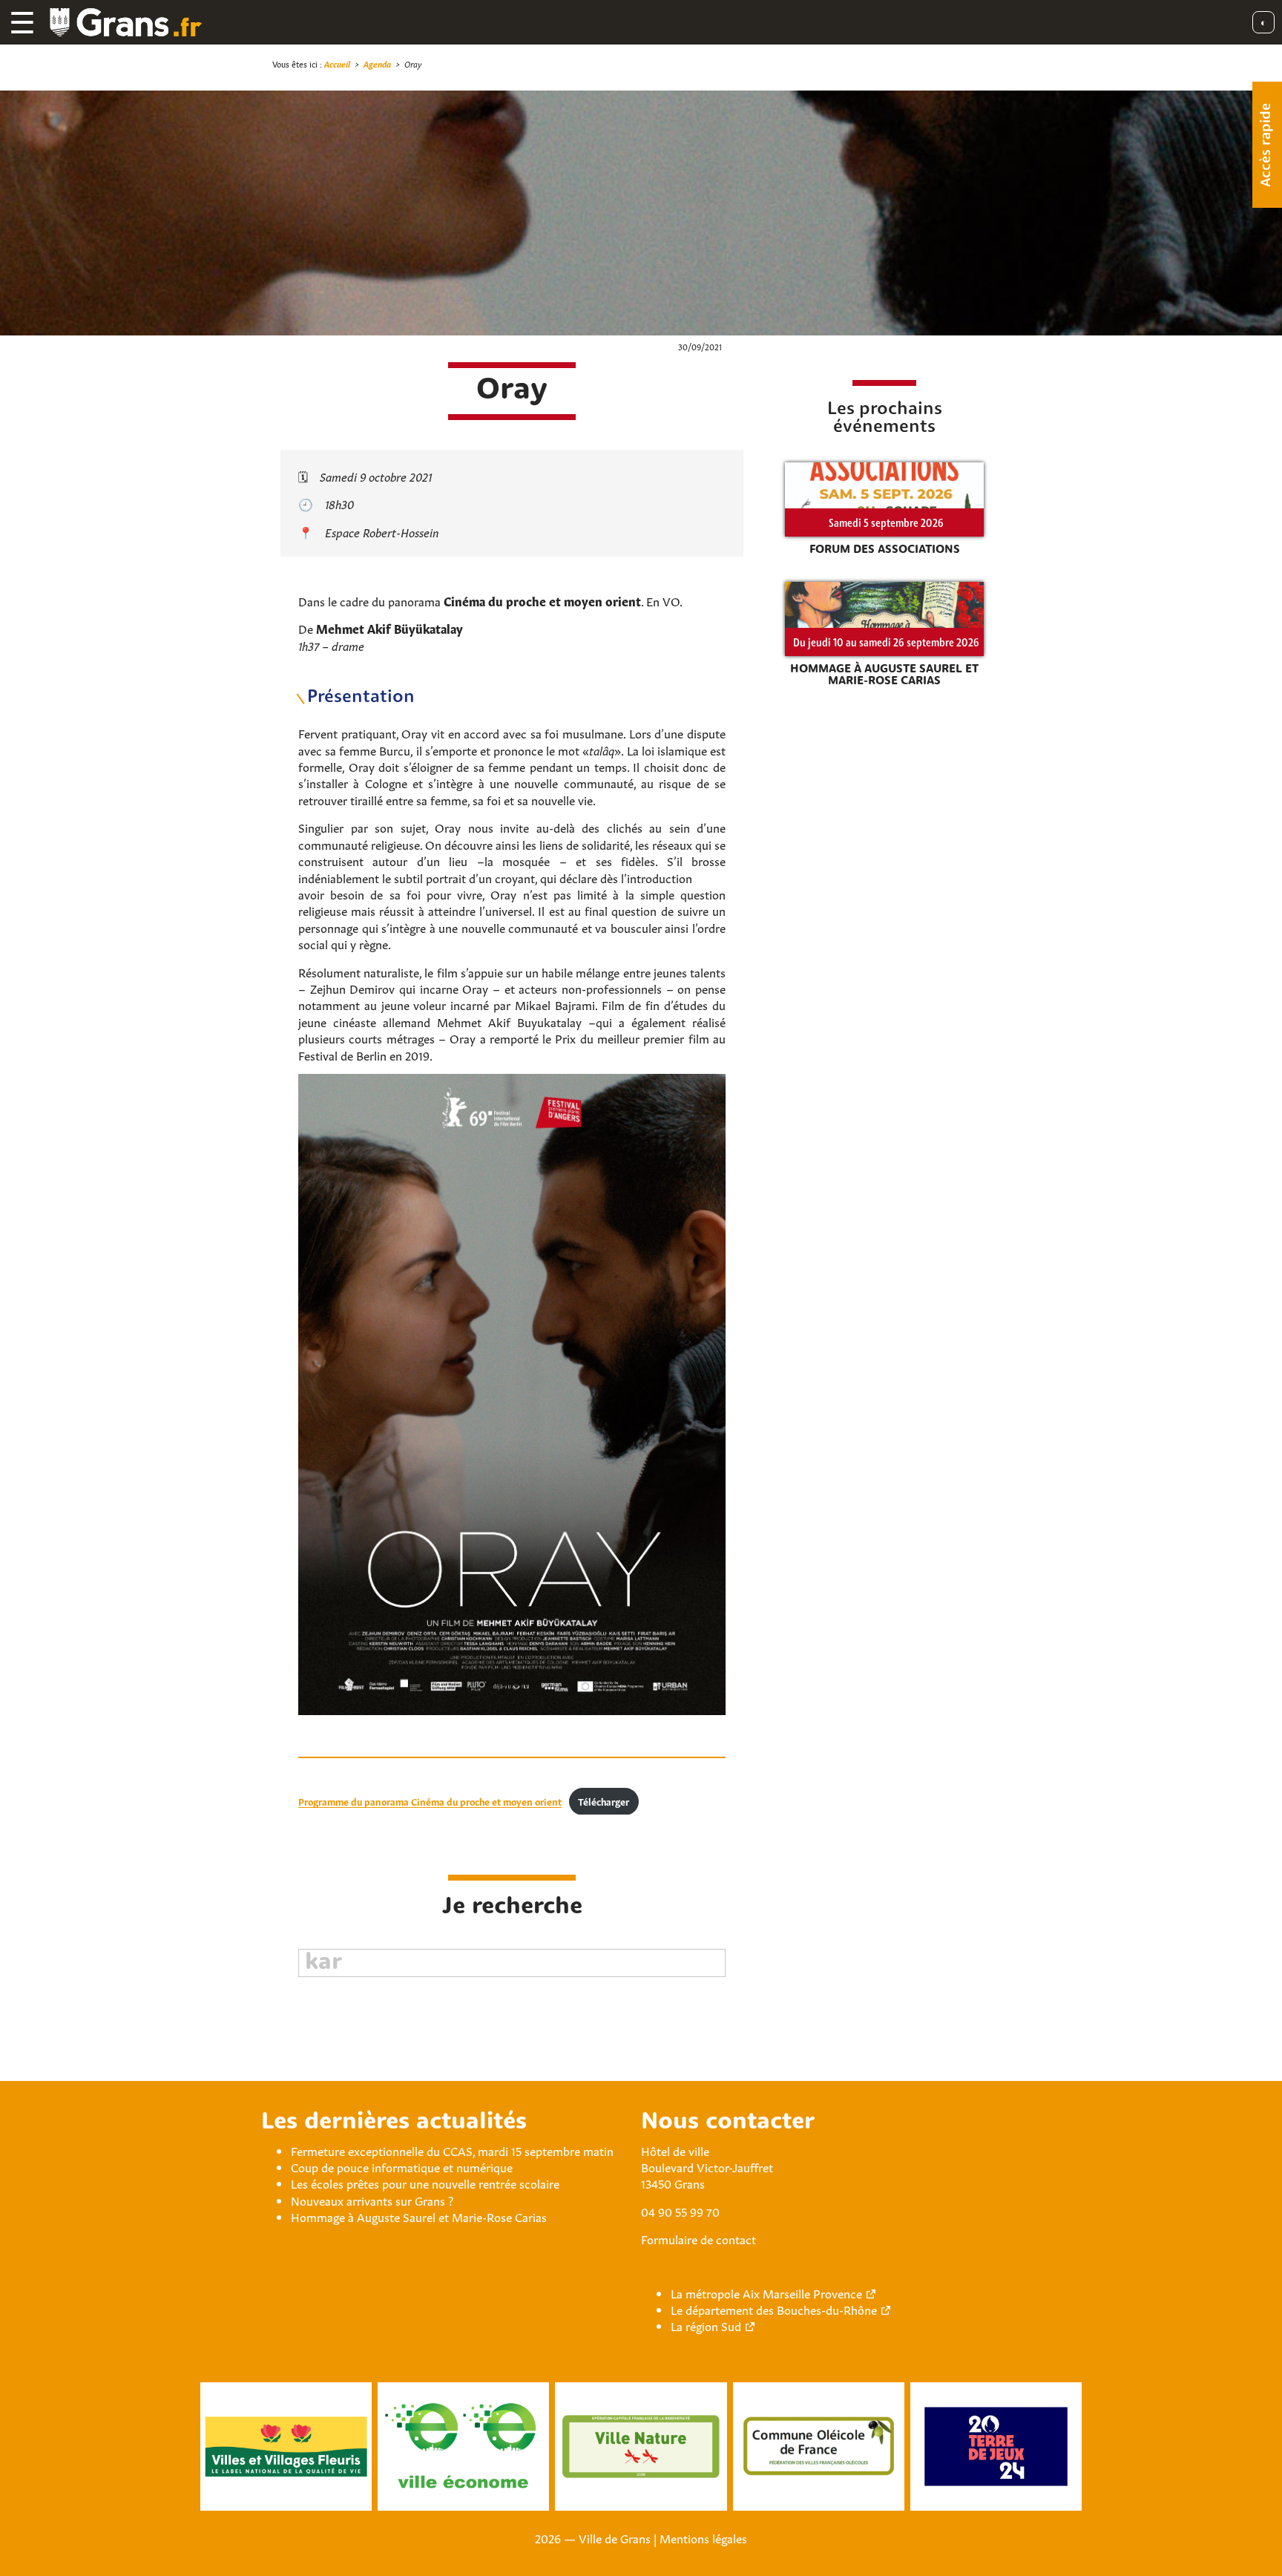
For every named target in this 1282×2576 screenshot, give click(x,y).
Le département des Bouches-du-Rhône (774, 2309)
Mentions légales (703, 2537)
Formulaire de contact (698, 2238)
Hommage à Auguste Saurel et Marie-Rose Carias (419, 2216)
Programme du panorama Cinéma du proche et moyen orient (430, 1801)
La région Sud (706, 2325)
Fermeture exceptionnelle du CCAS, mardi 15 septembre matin (452, 2150)
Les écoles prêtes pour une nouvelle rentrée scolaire (425, 2183)
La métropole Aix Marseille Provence (766, 2292)
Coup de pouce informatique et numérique (402, 2166)
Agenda (377, 63)
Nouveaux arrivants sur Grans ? (372, 2200)
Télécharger (604, 1801)
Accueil (337, 63)
